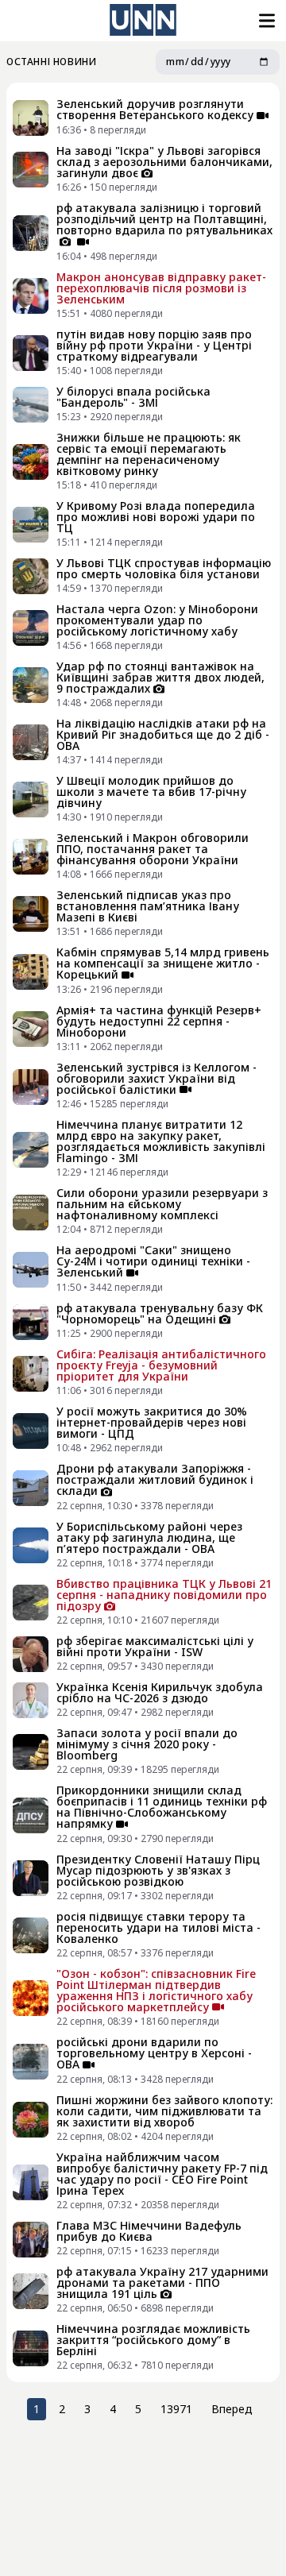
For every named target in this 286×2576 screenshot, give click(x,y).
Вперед (232, 2409)
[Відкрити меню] (265, 21)
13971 (176, 2409)
